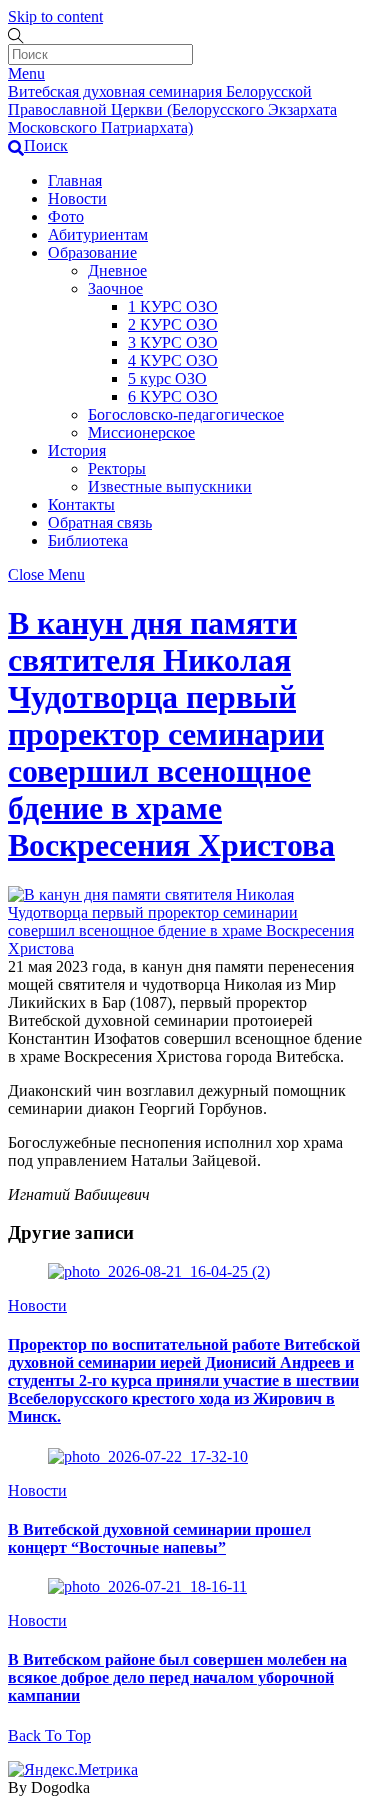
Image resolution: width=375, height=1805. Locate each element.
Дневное (117, 270)
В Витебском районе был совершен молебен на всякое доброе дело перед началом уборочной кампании (177, 1677)
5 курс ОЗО (167, 378)
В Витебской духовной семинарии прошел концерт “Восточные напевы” (159, 1538)
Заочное (115, 288)
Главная (75, 180)
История (77, 450)
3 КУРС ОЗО (173, 342)
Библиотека (88, 540)
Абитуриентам (98, 234)
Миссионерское (141, 432)
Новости (77, 198)
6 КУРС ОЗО (173, 396)
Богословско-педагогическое (186, 414)
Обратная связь (100, 522)
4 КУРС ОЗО (173, 360)
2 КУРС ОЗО (173, 324)
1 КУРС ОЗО (173, 306)
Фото (66, 216)
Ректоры (117, 468)
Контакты (81, 504)
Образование (92, 252)
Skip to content (55, 16)
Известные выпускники (170, 486)
